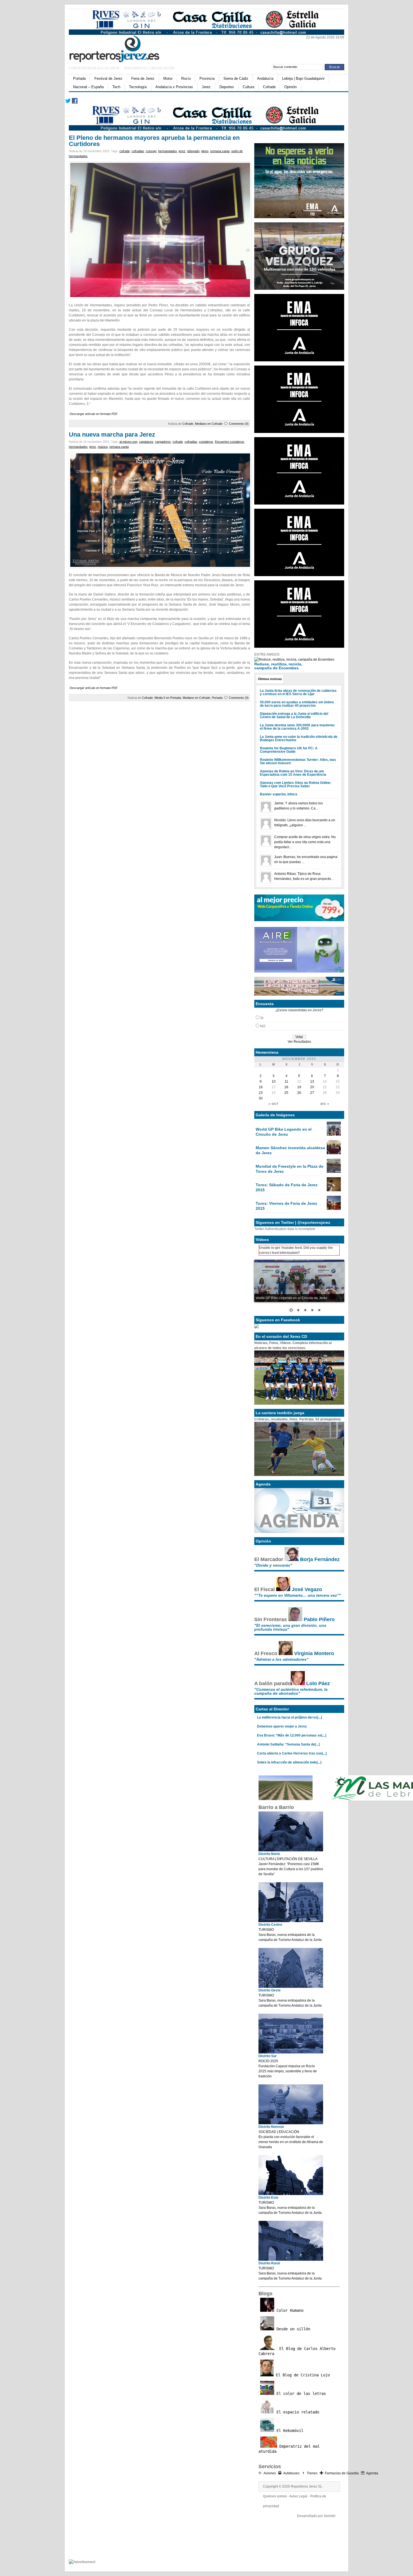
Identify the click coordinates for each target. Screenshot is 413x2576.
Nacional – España (88, 87)
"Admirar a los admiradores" (281, 1659)
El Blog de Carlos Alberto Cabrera (297, 2351)
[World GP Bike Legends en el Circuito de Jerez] (334, 1135)
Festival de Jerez (108, 78)
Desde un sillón (292, 2329)
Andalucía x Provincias (174, 87)
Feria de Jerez (143, 78)
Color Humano (289, 2310)
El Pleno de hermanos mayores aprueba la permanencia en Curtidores (154, 141)
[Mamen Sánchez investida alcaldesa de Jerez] (334, 1153)
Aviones (270, 2473)
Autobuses (291, 2473)
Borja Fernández (320, 1559)
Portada (79, 78)
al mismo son (128, 442)
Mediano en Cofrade (209, 424)
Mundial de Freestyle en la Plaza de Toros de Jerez (290, 1169)
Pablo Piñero (319, 1619)
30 (261, 1098)
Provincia (207, 78)
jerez (182, 151)
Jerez (206, 87)
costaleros (206, 442)
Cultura (249, 87)
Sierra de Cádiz (236, 78)
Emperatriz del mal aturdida (289, 2449)
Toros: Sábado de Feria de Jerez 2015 (287, 1187)
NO (263, 1026)
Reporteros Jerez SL (307, 2486)
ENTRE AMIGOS (267, 654)
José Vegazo (307, 1589)
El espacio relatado (297, 2412)
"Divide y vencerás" (273, 1565)
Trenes (312, 2473)
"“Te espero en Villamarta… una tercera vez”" (298, 1595)
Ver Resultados (299, 1042)
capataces (146, 442)
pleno (205, 151)
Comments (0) (239, 424)
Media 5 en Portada (168, 698)
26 (299, 1093)
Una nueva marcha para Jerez (112, 434)
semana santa (220, 151)
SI (262, 1018)
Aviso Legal (298, 2496)
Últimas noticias (270, 679)
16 (261, 1087)
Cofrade (269, 87)
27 (312, 1093)
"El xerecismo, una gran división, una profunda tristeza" (290, 1627)
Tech (116, 87)
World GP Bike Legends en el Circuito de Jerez (284, 1132)
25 (286, 1093)
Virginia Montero (314, 1653)
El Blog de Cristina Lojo (302, 2375)
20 (312, 1087)
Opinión (291, 87)
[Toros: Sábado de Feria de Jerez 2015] (334, 1190)
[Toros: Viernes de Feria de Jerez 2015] (334, 1209)
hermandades (168, 151)
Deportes (227, 87)
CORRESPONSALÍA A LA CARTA (94, 68)
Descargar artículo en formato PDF (94, 414)
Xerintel (330, 2516)
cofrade (125, 151)
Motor (168, 78)
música (103, 447)
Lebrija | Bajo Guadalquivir (303, 78)
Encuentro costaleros (230, 442)
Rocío (186, 78)
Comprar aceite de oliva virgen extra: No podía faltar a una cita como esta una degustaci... (305, 842)
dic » (325, 1104)
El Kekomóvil (289, 2431)
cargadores (163, 442)
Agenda (372, 2473)
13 (312, 1081)
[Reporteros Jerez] (123, 48)
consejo (151, 151)
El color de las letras (300, 2394)
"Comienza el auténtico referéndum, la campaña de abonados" (291, 1691)
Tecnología (138, 87)
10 (274, 1081)
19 (299, 1087)
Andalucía (265, 78)
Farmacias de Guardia (342, 2473)
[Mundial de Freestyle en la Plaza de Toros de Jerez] (334, 1172)
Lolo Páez (318, 1683)
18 (286, 1087)
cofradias (138, 151)
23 (261, 1093)
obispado (193, 151)
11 (286, 1081)
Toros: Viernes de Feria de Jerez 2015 (286, 1206)
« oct (274, 1104)
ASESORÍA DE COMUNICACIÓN (149, 68)
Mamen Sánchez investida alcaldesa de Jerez (290, 1150)
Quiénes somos (275, 2496)
